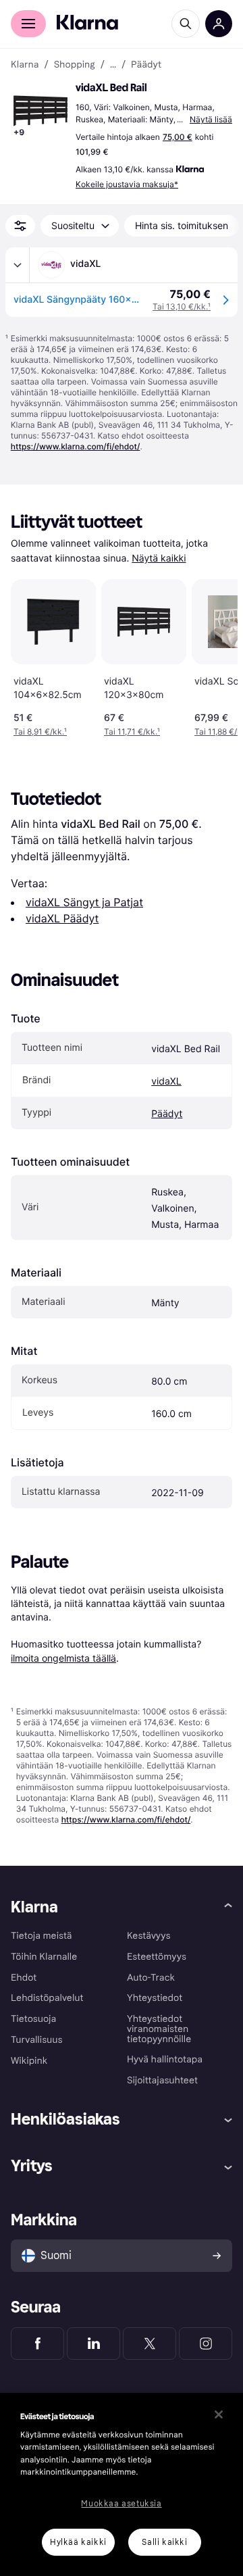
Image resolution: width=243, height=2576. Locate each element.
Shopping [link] (75, 65)
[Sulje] (219, 2414)
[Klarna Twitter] (150, 2344)
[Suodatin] (20, 226)
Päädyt (167, 1114)
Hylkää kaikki (78, 2542)
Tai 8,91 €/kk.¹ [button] (40, 732)
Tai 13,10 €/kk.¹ (182, 306)
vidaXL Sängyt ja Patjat (84, 902)
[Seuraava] (213, 655)
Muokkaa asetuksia (121, 2504)
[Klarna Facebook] (37, 2344)
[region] (122, 2484)
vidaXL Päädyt (62, 918)
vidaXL (166, 1082)
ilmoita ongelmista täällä (63, 1658)
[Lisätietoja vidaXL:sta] (18, 265)
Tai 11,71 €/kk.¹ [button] (132, 732)
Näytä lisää (211, 119)
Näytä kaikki (159, 559)
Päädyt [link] (146, 65)
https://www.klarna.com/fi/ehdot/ (76, 446)
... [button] (113, 65)
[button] (40, 111)
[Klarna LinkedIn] (93, 2344)
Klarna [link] (25, 65)
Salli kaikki (164, 2542)
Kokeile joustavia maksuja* (127, 184)
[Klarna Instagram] (206, 2344)
